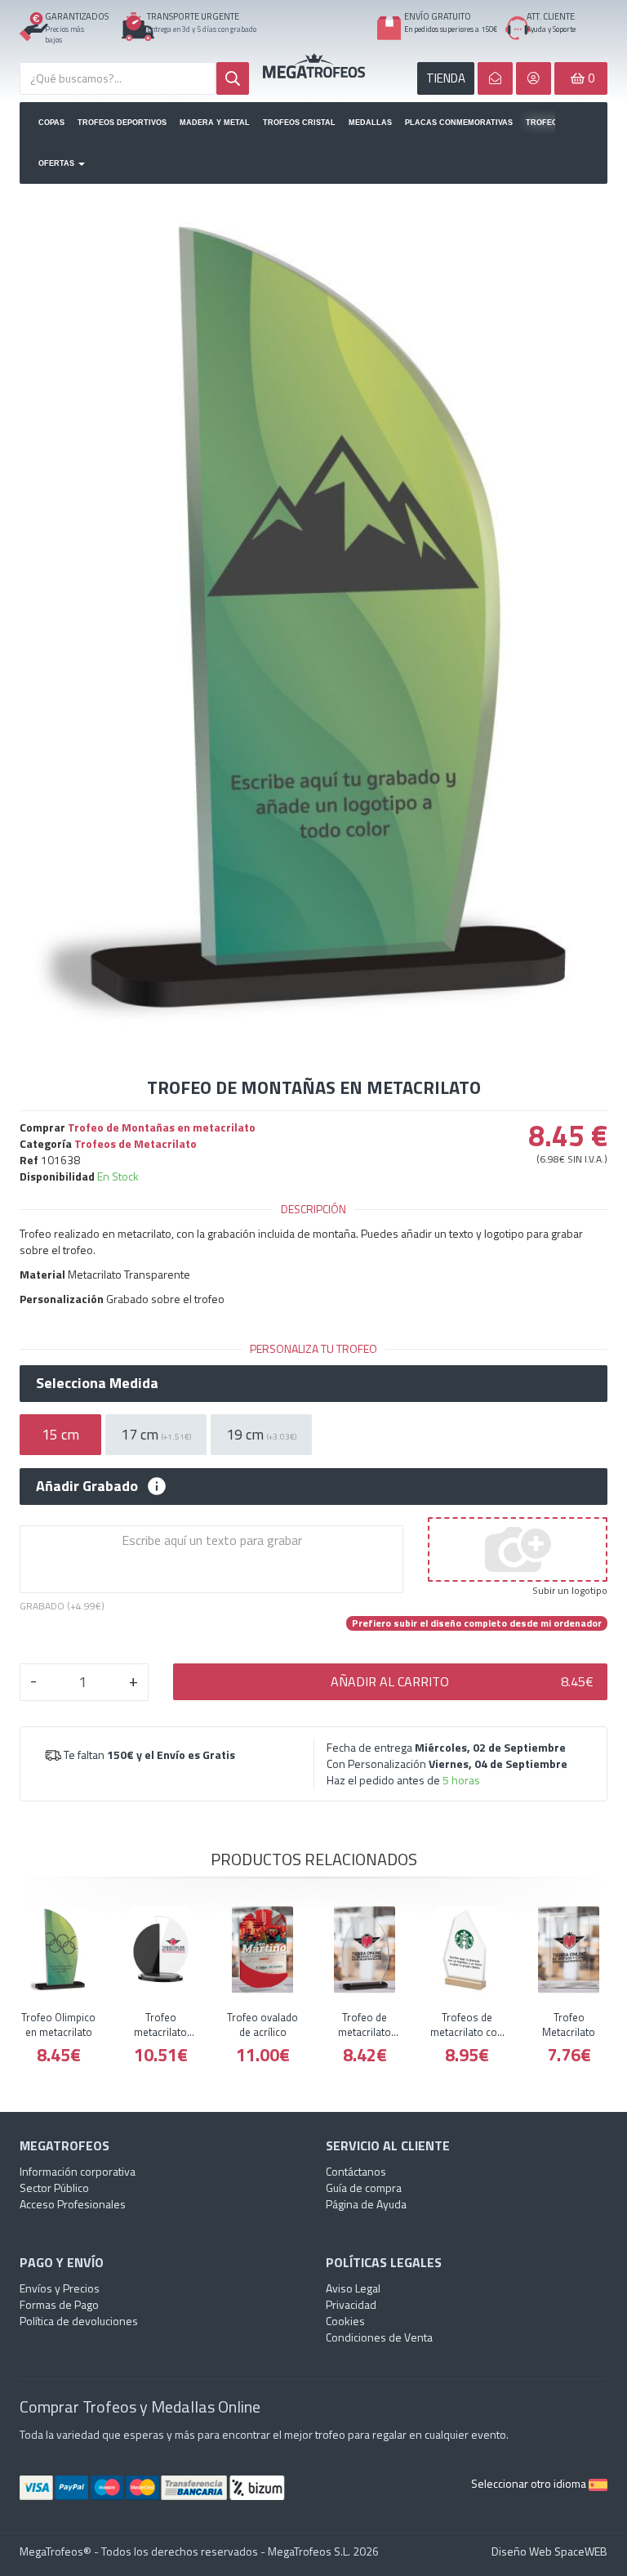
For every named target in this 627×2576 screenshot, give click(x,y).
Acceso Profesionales (73, 2204)
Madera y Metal (215, 123)
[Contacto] (495, 78)
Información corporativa (78, 2171)
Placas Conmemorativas (459, 123)
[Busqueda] (233, 78)
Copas (51, 123)
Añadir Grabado (87, 1486)
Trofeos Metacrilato (540, 123)
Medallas (370, 123)
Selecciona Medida (97, 1383)
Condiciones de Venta (379, 2337)
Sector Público (54, 2188)
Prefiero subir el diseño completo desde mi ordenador (477, 1623)
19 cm (261, 1434)
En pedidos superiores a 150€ (451, 29)
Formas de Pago (59, 2304)
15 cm (60, 1434)
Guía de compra (364, 2188)
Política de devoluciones (79, 2321)
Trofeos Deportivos (122, 123)
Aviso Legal (353, 2288)
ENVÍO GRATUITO (438, 16)
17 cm (156, 1434)
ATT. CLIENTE (551, 16)
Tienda (446, 78)
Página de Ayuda (366, 2204)
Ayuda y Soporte (551, 29)
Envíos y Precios (60, 2288)
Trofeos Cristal (299, 123)
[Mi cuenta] (534, 78)
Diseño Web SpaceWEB (549, 2551)
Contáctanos (356, 2171)
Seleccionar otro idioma (530, 2483)
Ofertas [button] (58, 163)
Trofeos (314, 65)
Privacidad (351, 2304)
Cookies (345, 2321)
